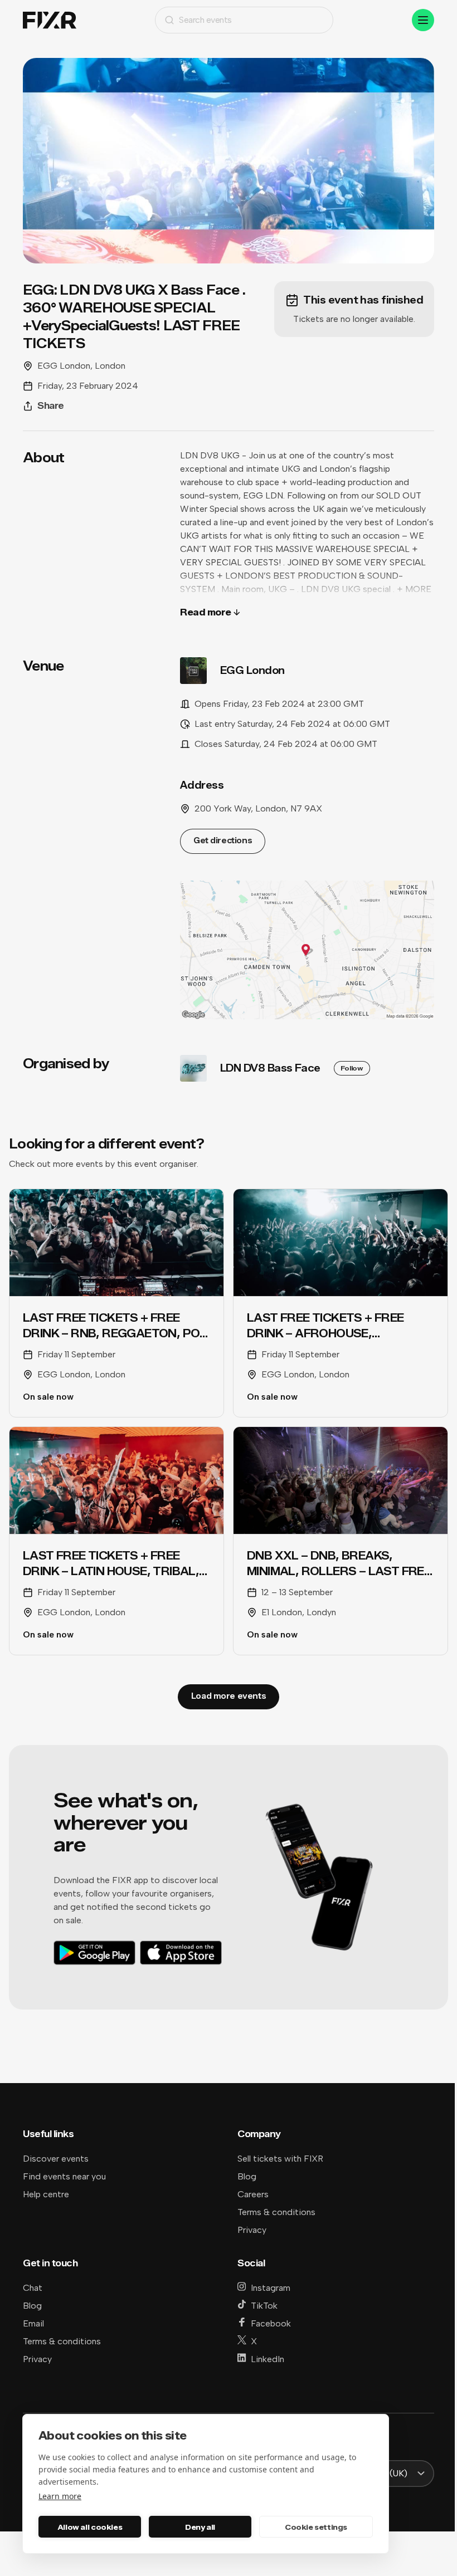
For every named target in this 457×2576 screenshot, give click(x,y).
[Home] (50, 20)
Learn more (60, 2496)
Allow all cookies (90, 2527)
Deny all (200, 2527)
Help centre (46, 2194)
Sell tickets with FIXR (280, 2159)
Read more (206, 612)
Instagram (271, 2288)
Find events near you (64, 2176)
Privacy (252, 2230)
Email (33, 2323)
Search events (205, 20)
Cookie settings (316, 2527)
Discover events (56, 2159)
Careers (253, 2194)
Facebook (271, 2323)
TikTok (264, 2306)
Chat (33, 2288)
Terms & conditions (276, 2212)
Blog (247, 2176)
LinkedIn (268, 2359)
